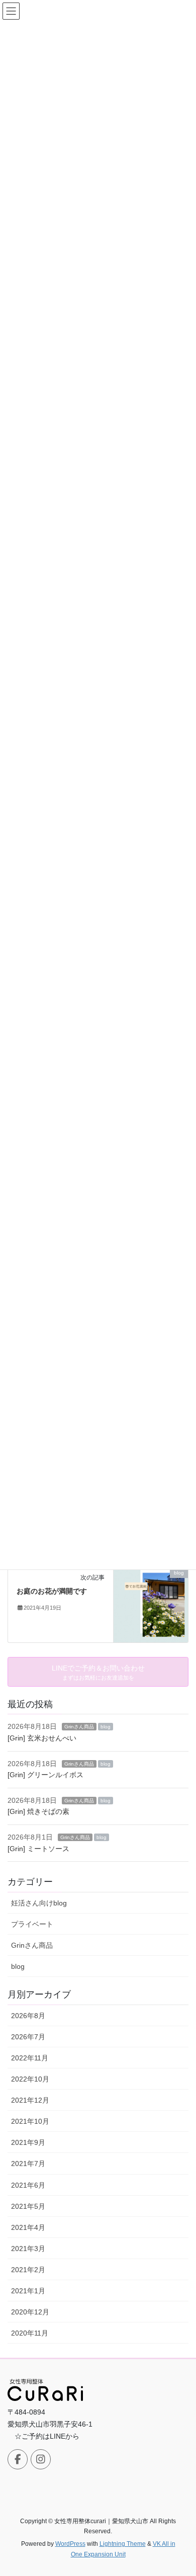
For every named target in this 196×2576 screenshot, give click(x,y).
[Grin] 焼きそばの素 (38, 1811)
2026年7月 (28, 2037)
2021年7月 (28, 2164)
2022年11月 (30, 2058)
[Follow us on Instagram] (41, 2459)
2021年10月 (30, 2121)
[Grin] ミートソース (38, 1849)
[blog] (151, 1604)
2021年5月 (28, 2206)
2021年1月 (28, 2291)
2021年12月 (30, 2100)
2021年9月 (28, 2142)
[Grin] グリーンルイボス (45, 1775)
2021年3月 (28, 2249)
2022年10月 (30, 2079)
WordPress (70, 2544)
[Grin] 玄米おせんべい (42, 1738)
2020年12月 (30, 2312)
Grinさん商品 (79, 1727)
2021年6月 (28, 2185)
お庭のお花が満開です (52, 1591)
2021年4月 (28, 2227)
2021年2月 (28, 2270)
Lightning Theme (123, 2544)
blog (106, 1727)
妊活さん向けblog (39, 1903)
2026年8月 (28, 2016)
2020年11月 (30, 2333)
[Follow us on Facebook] (18, 2459)
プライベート (32, 1924)
